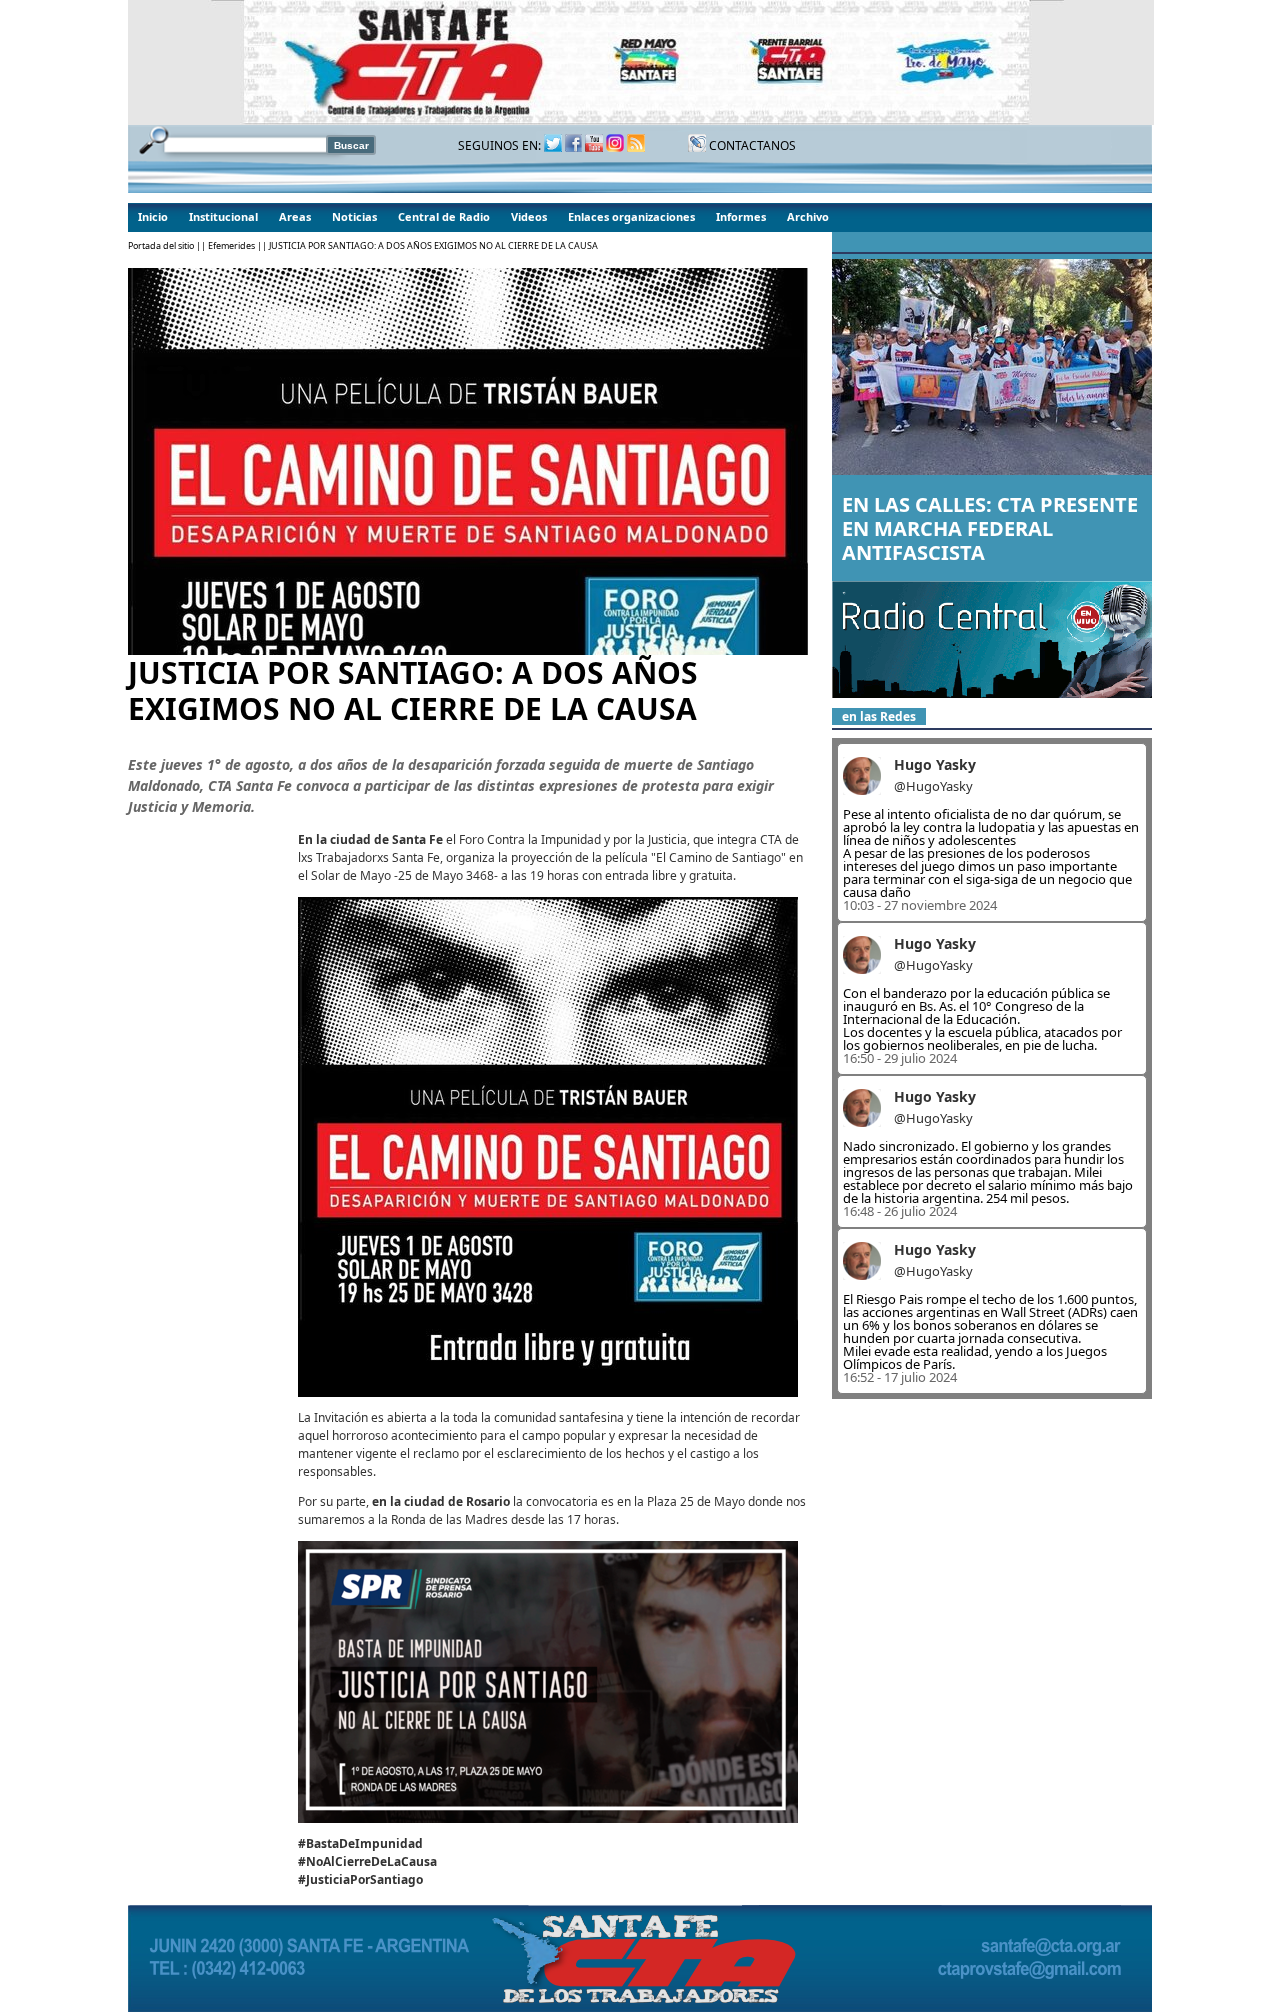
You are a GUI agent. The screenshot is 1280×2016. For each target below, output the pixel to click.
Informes (741, 216)
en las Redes (879, 716)
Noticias (354, 216)
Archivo (808, 216)
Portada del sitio (161, 245)
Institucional (223, 216)
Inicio (153, 216)
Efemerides (231, 245)
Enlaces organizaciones (631, 216)
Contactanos (751, 145)
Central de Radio (444, 216)
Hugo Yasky (935, 764)
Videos (529, 216)
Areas (295, 216)
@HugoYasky (933, 786)
